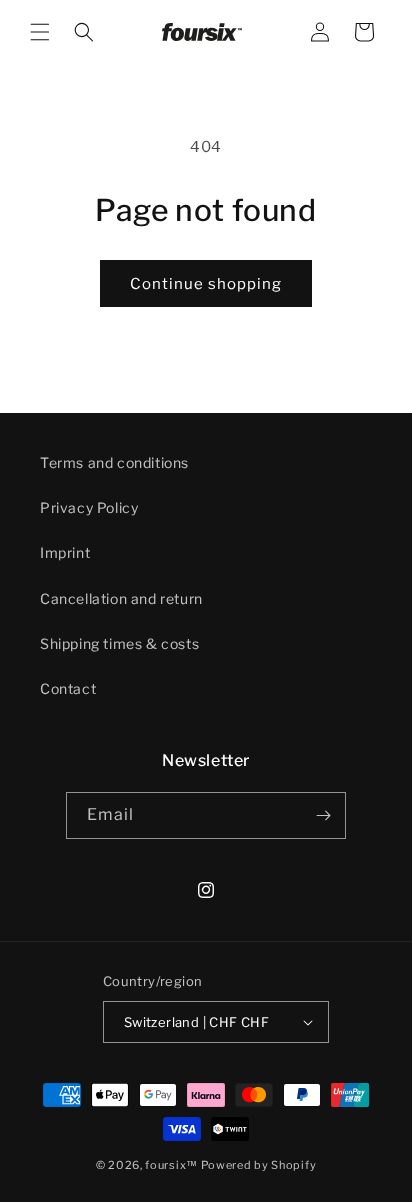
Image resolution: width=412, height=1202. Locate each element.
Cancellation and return (121, 598)
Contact (68, 688)
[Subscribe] (323, 815)
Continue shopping (206, 284)
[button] (40, 32)
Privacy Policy (89, 507)
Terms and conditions (114, 462)
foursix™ (171, 1165)
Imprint (65, 552)
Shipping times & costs (119, 643)
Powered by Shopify (259, 1165)
